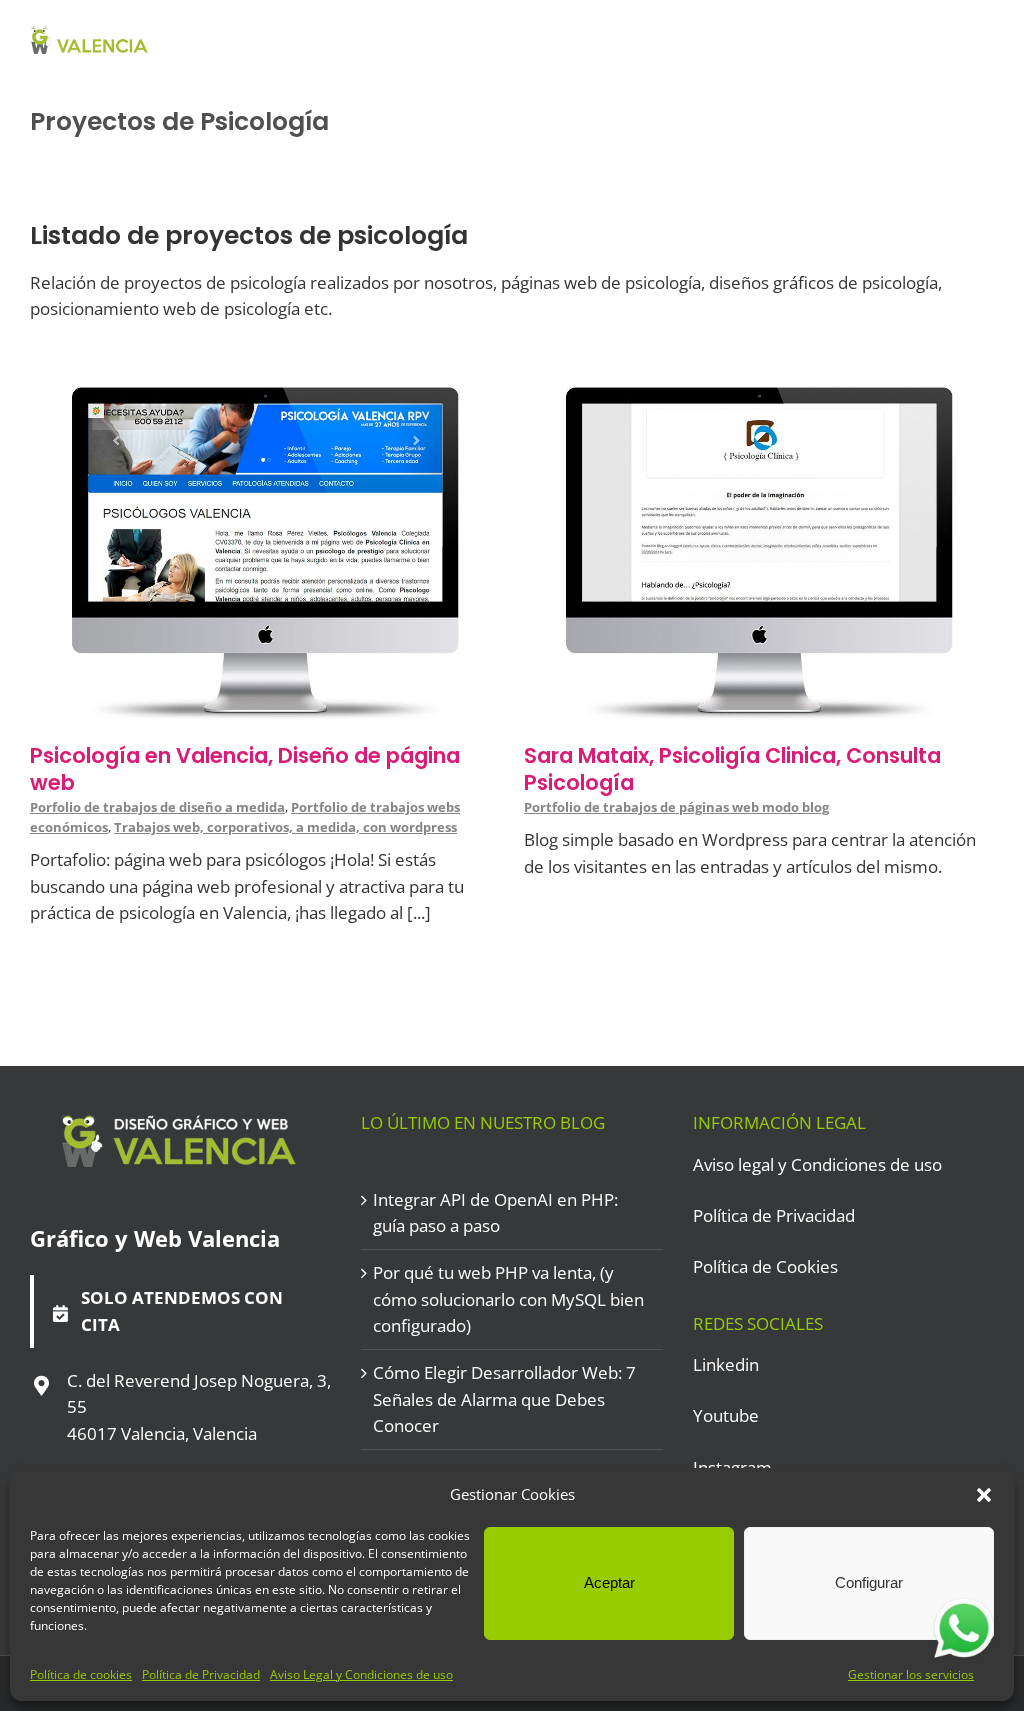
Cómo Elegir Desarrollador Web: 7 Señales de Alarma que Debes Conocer (504, 1399)
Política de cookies (81, 1674)
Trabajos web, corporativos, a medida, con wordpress (285, 827)
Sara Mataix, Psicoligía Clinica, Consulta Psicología (732, 769)
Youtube (726, 1415)
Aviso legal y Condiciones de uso (817, 1164)
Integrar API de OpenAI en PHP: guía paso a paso (495, 1212)
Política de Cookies (765, 1266)
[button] (984, 1495)
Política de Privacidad (201, 1674)
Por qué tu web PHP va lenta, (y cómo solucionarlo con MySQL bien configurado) (508, 1299)
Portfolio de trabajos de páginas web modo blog (676, 807)
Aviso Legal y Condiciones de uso (361, 1674)
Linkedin (726, 1364)
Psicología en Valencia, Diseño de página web (245, 769)
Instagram (732, 1467)
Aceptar (609, 1582)
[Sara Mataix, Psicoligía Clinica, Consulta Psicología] (759, 399)
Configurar (869, 1582)
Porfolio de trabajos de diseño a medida (157, 807)
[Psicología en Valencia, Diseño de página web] (265, 399)
